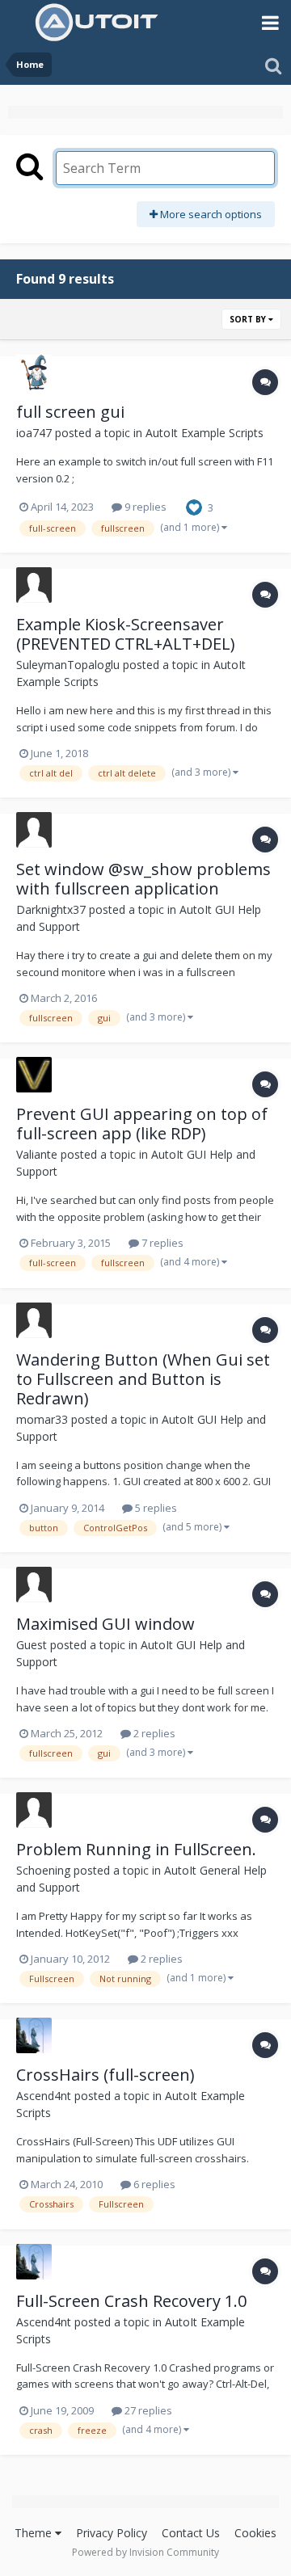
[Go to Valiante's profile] (34, 1075)
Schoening (43, 1870)
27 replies (147, 2410)
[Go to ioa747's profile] (34, 373)
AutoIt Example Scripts (205, 433)
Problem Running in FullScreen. (136, 1849)
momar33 (42, 1419)
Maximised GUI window (105, 1624)
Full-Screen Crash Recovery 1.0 (131, 2301)
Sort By (249, 319)
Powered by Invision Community (145, 2552)
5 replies (155, 1508)
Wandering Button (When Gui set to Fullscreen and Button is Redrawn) (143, 1379)
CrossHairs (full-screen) (105, 2075)
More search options (210, 214)
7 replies (161, 1243)
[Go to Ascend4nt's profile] (34, 2035)
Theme (35, 2533)
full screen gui (70, 412)
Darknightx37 (51, 909)
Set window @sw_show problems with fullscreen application (143, 879)
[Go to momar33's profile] (34, 1320)
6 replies (153, 2184)
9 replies (144, 507)
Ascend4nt (44, 2096)
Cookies (255, 2533)
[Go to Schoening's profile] (34, 1810)
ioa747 (34, 433)
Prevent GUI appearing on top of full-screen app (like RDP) (142, 1124)
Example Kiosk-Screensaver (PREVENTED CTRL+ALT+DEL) (126, 634)
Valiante (37, 1154)
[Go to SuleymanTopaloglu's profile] (34, 585)
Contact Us (191, 2533)
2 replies (153, 1733)
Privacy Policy (112, 2533)
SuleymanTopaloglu (68, 665)
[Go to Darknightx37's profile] (34, 830)
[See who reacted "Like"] (194, 506)
